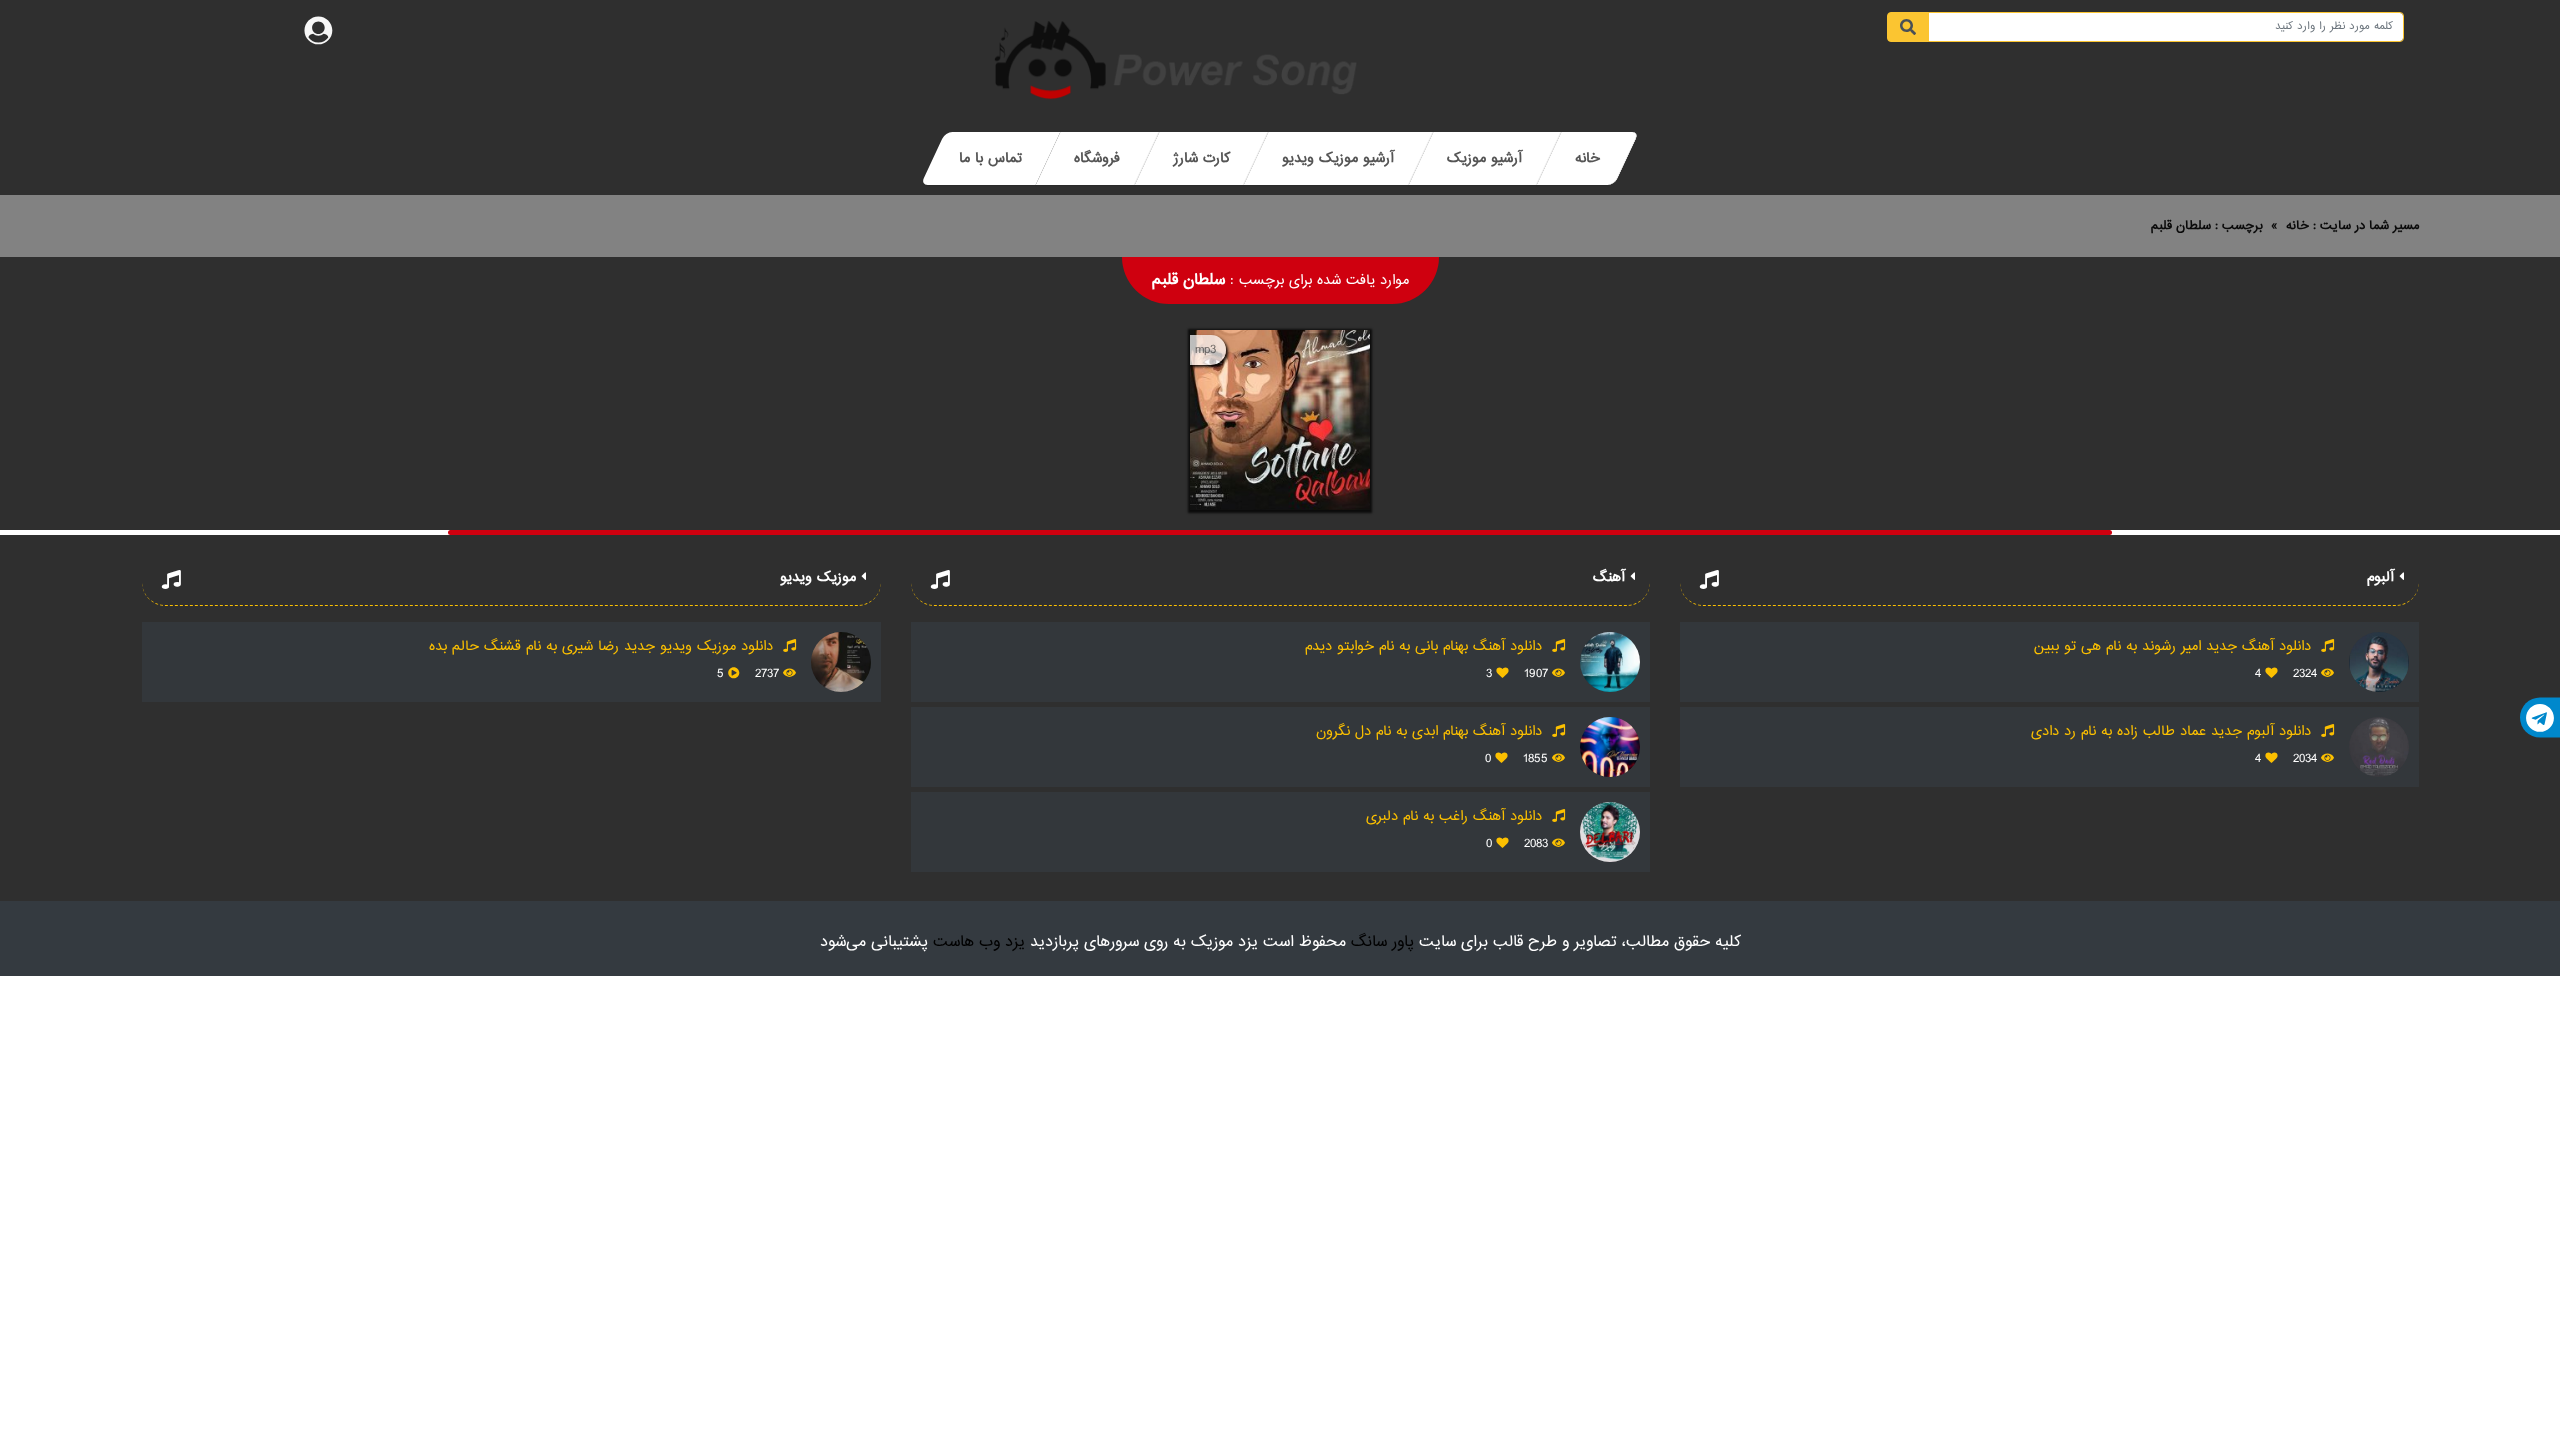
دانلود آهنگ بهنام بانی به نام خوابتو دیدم (1426, 646)
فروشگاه (1097, 158)
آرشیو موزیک (1484, 158)
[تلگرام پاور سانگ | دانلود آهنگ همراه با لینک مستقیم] (2540, 718)
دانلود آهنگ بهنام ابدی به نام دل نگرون (1431, 731)
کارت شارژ (1201, 158)
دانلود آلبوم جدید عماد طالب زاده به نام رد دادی (2173, 731)
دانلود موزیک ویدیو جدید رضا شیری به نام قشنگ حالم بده (603, 646)
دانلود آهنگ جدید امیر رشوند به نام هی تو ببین (2175, 646)
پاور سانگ (1382, 942)
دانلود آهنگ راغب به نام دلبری (1456, 816)
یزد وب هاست (979, 942)
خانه (1587, 158)
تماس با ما (990, 158)
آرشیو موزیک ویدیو (1338, 158)
